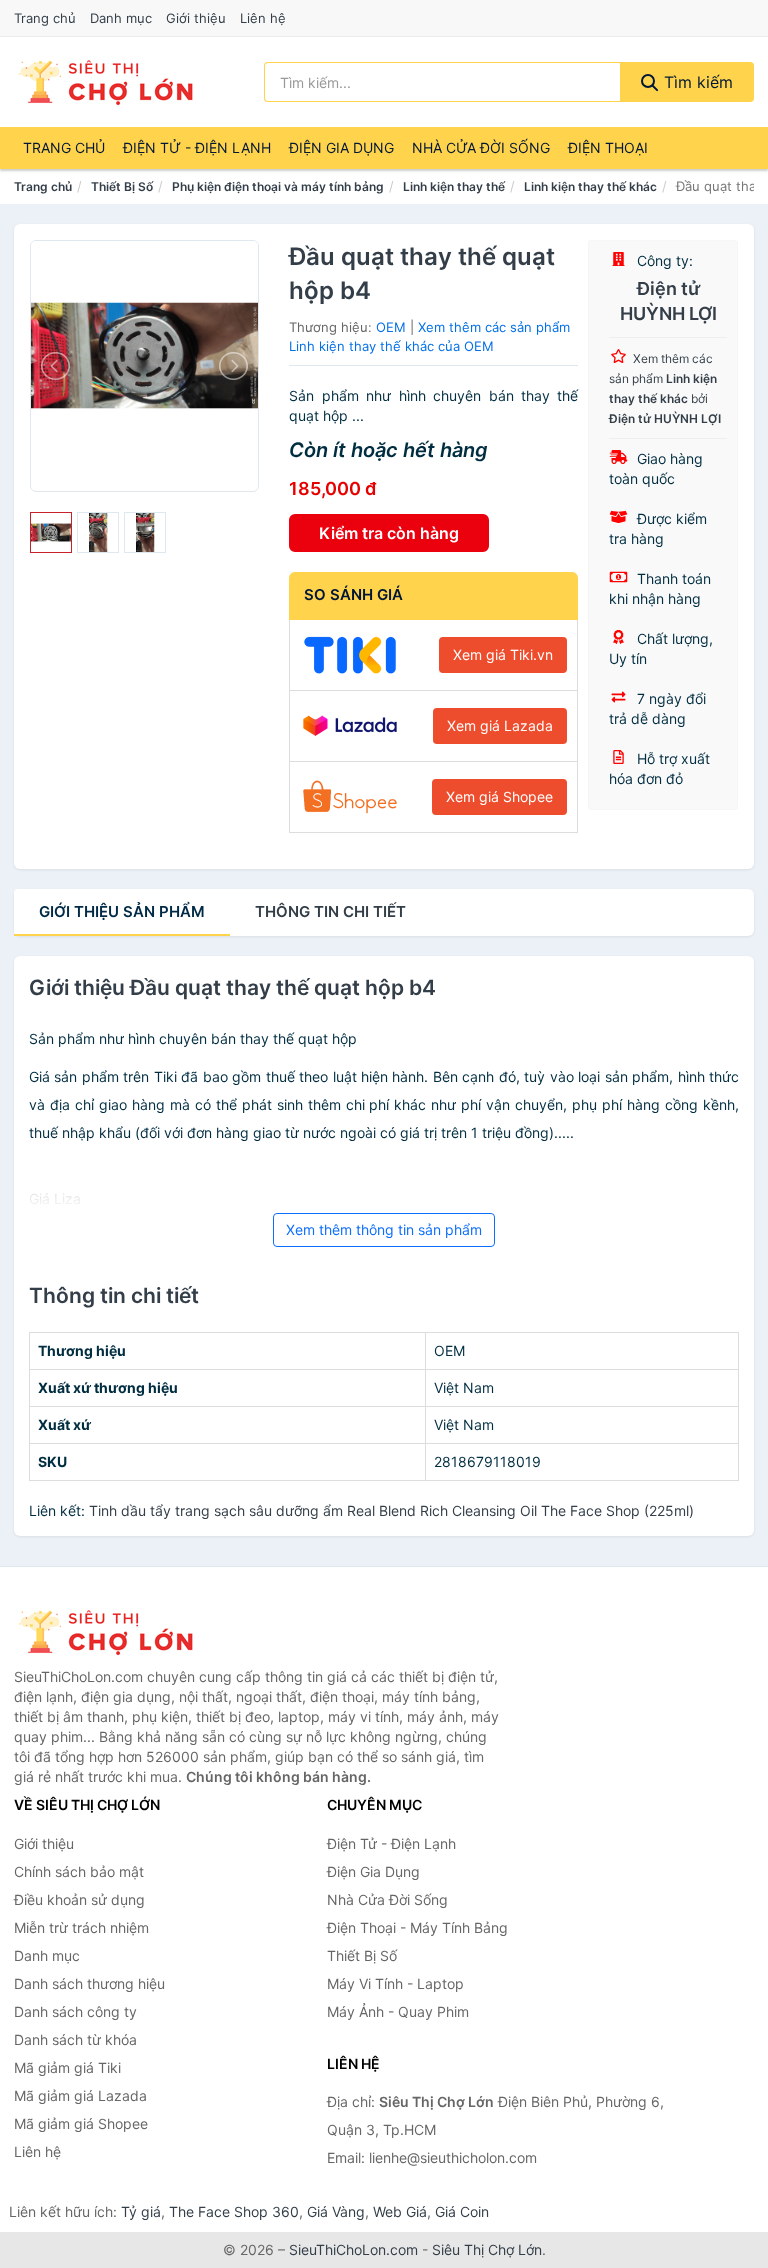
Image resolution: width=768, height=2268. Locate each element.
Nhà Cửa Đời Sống (481, 147)
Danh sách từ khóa (75, 2039)
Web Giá (400, 2211)
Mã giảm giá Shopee (81, 2123)
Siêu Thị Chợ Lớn (487, 2249)
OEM (391, 327)
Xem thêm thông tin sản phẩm (384, 1229)
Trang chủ (45, 18)
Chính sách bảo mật (79, 1871)
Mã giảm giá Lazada (80, 2095)
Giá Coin (462, 2211)
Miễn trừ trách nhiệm (81, 1927)
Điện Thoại (608, 147)
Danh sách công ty (75, 2011)
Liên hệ (263, 18)
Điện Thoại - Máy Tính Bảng (417, 1927)
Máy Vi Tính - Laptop (395, 1983)
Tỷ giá (141, 2211)
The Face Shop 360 (234, 2211)
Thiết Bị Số (122, 186)
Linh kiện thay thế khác (590, 186)
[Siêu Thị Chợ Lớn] (114, 1632)
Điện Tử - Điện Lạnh (197, 147)
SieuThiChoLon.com (353, 2249)
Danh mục (121, 18)
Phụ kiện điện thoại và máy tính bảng (278, 186)
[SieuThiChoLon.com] (105, 82)
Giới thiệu (196, 18)
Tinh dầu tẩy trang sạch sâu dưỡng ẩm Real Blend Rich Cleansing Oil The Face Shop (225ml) (391, 1510)
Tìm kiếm (696, 82)
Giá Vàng (336, 2211)
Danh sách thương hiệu (89, 1983)
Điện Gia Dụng (341, 147)
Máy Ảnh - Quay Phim (398, 2011)
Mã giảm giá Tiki (67, 2067)
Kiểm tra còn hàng (389, 533)
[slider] (51, 533)
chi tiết (330, 911)
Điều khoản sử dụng (79, 1899)
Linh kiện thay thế (454, 186)
